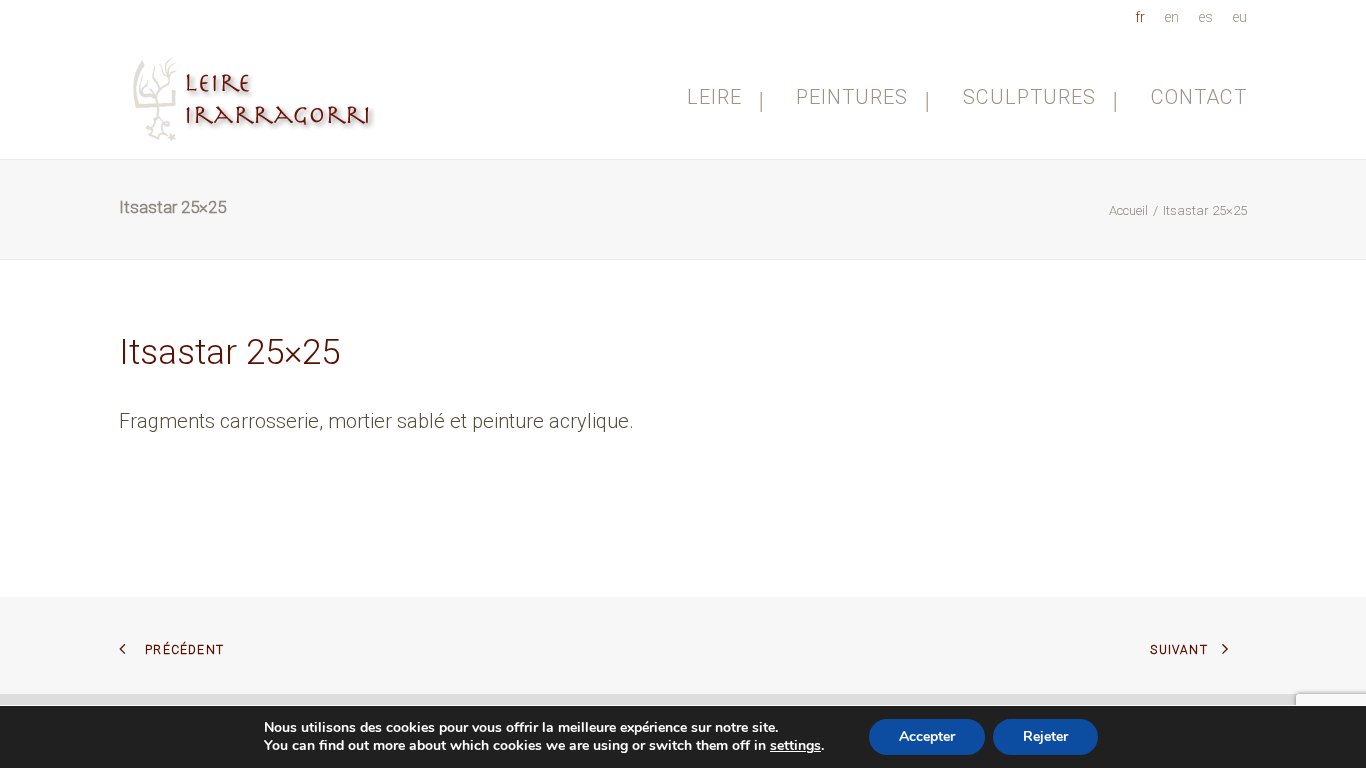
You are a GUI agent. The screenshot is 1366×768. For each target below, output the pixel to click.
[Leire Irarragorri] (256, 96)
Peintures (852, 97)
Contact (1199, 97)
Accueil (1128, 210)
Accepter (927, 736)
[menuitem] (1143, 17)
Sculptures (1029, 97)
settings (795, 746)
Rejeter (1045, 736)
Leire (714, 97)
